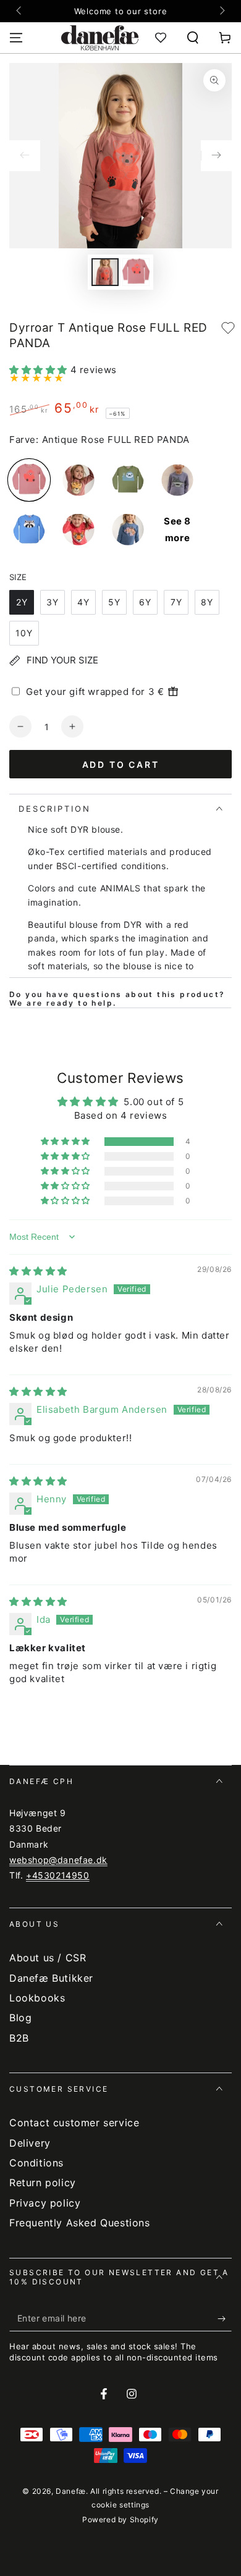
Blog (20, 2018)
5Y (114, 602)
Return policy (43, 2182)
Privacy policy (45, 2203)
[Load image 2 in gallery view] (136, 272)
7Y (176, 602)
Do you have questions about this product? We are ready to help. (117, 999)
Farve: (24, 440)
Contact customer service (74, 2123)
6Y (145, 602)
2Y (22, 602)
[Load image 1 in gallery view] (105, 272)
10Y (24, 633)
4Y (83, 602)
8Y (207, 602)
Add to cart (121, 764)
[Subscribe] (225, 2319)
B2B (19, 2038)
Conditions (36, 2163)
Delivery (30, 2143)
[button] (193, 38)
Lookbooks (37, 1998)
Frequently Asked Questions (80, 2223)
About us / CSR (48, 1958)
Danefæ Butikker (51, 1978)
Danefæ (71, 2491)
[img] (38, 1271)
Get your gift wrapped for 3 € (95, 692)
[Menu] (16, 38)
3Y (53, 602)
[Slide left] (20, 11)
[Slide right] (221, 11)
